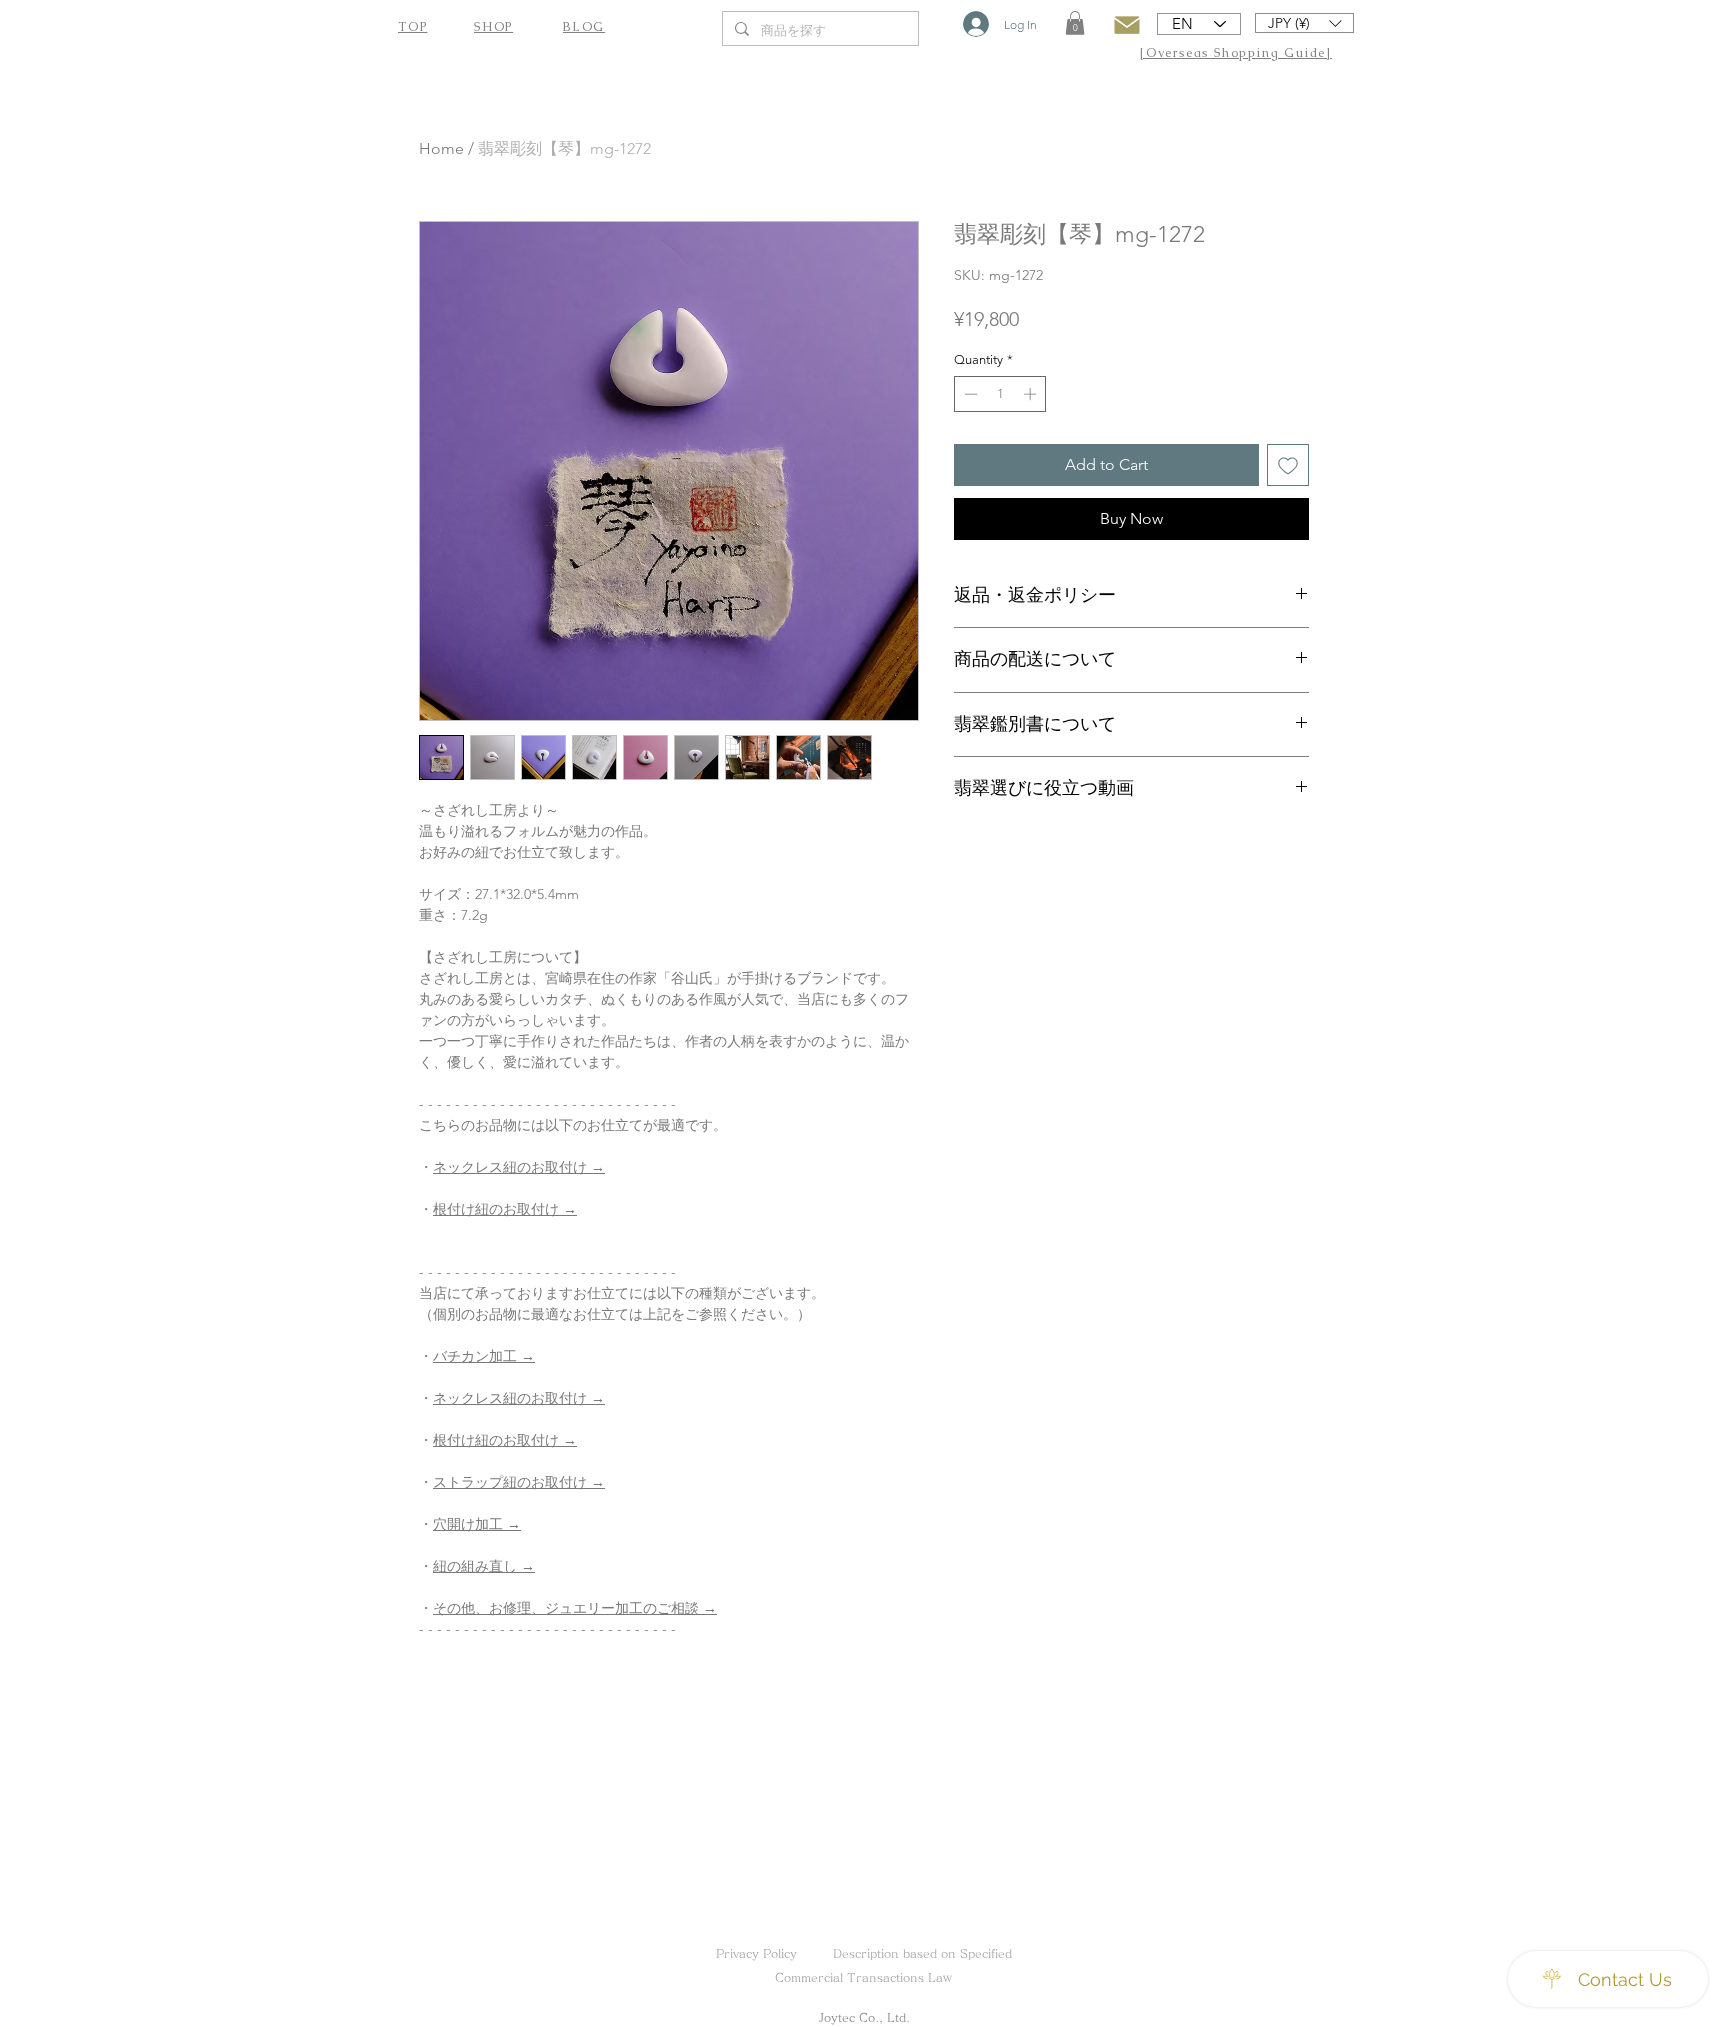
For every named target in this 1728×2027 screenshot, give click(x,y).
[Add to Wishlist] (1288, 465)
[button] (1075, 23)
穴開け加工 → (477, 1524)
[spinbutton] (1000, 394)
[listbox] (1304, 23)
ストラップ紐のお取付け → (519, 1482)
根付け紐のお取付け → (505, 1209)
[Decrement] (969, 394)
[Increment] (1032, 394)
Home (441, 148)
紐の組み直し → (484, 1566)
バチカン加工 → (484, 1356)
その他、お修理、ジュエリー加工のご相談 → (575, 1608)
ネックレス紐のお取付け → (519, 1167)
